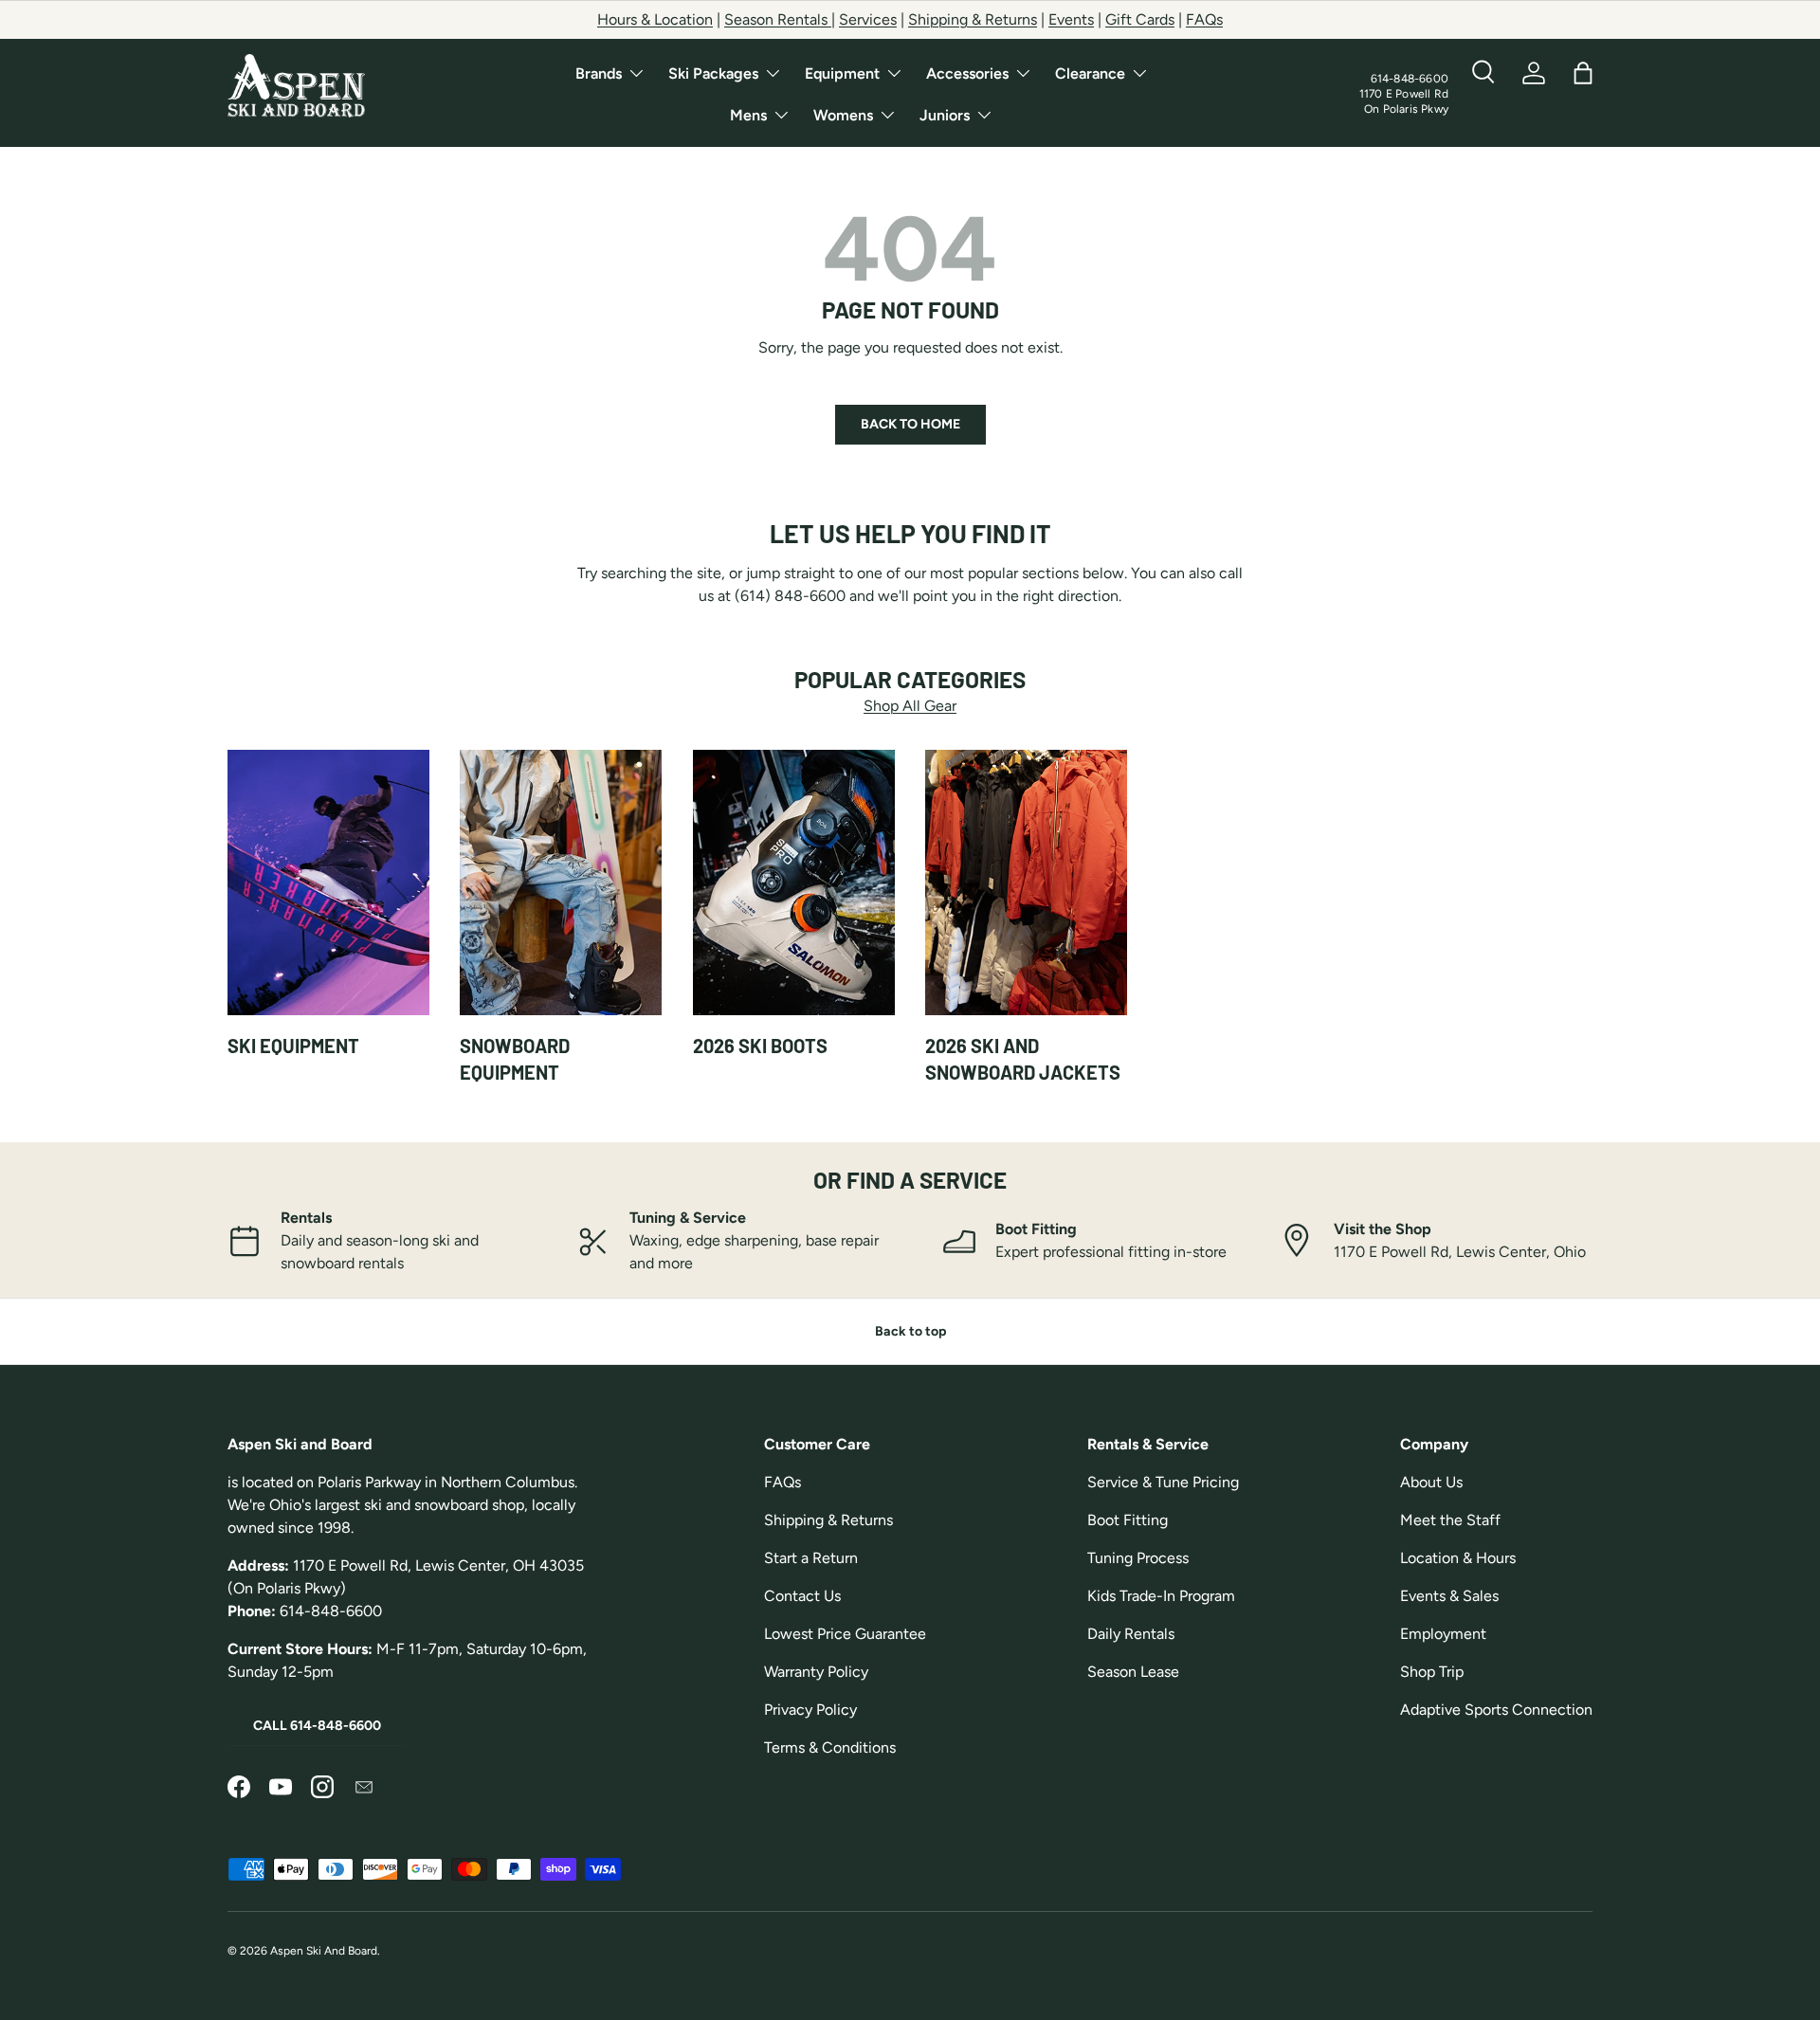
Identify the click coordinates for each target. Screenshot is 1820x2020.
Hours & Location (655, 19)
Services (868, 19)
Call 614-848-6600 (317, 1726)
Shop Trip (1432, 1672)
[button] (1583, 73)
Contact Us (802, 1596)
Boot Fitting (1128, 1520)
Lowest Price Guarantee (845, 1634)
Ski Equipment (293, 1046)
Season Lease (1133, 1672)
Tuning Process (1138, 1558)
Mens (748, 115)
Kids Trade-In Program (1161, 1596)
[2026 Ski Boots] (794, 883)
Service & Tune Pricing (1163, 1482)
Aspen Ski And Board (324, 1951)
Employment (1443, 1634)
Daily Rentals (1131, 1634)
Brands (599, 73)
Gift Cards (1140, 19)
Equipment (842, 73)
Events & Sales (1449, 1596)
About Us (1431, 1482)
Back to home (910, 424)
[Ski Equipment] (328, 883)
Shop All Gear (910, 706)
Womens (843, 115)
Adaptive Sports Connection (1496, 1710)
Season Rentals (778, 19)
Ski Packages (713, 73)
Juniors (945, 115)
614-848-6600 (1410, 79)
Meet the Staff (1450, 1520)
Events (1071, 19)
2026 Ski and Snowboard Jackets (1023, 1059)
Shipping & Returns (973, 19)
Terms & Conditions (830, 1747)
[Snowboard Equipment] (561, 883)
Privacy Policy (810, 1710)
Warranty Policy (816, 1672)
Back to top (910, 1331)
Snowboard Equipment (515, 1059)
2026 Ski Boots (760, 1046)
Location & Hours (1458, 1558)
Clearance (1090, 73)
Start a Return (811, 1558)
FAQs (1204, 19)
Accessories (967, 73)
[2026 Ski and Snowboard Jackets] (1026, 883)
